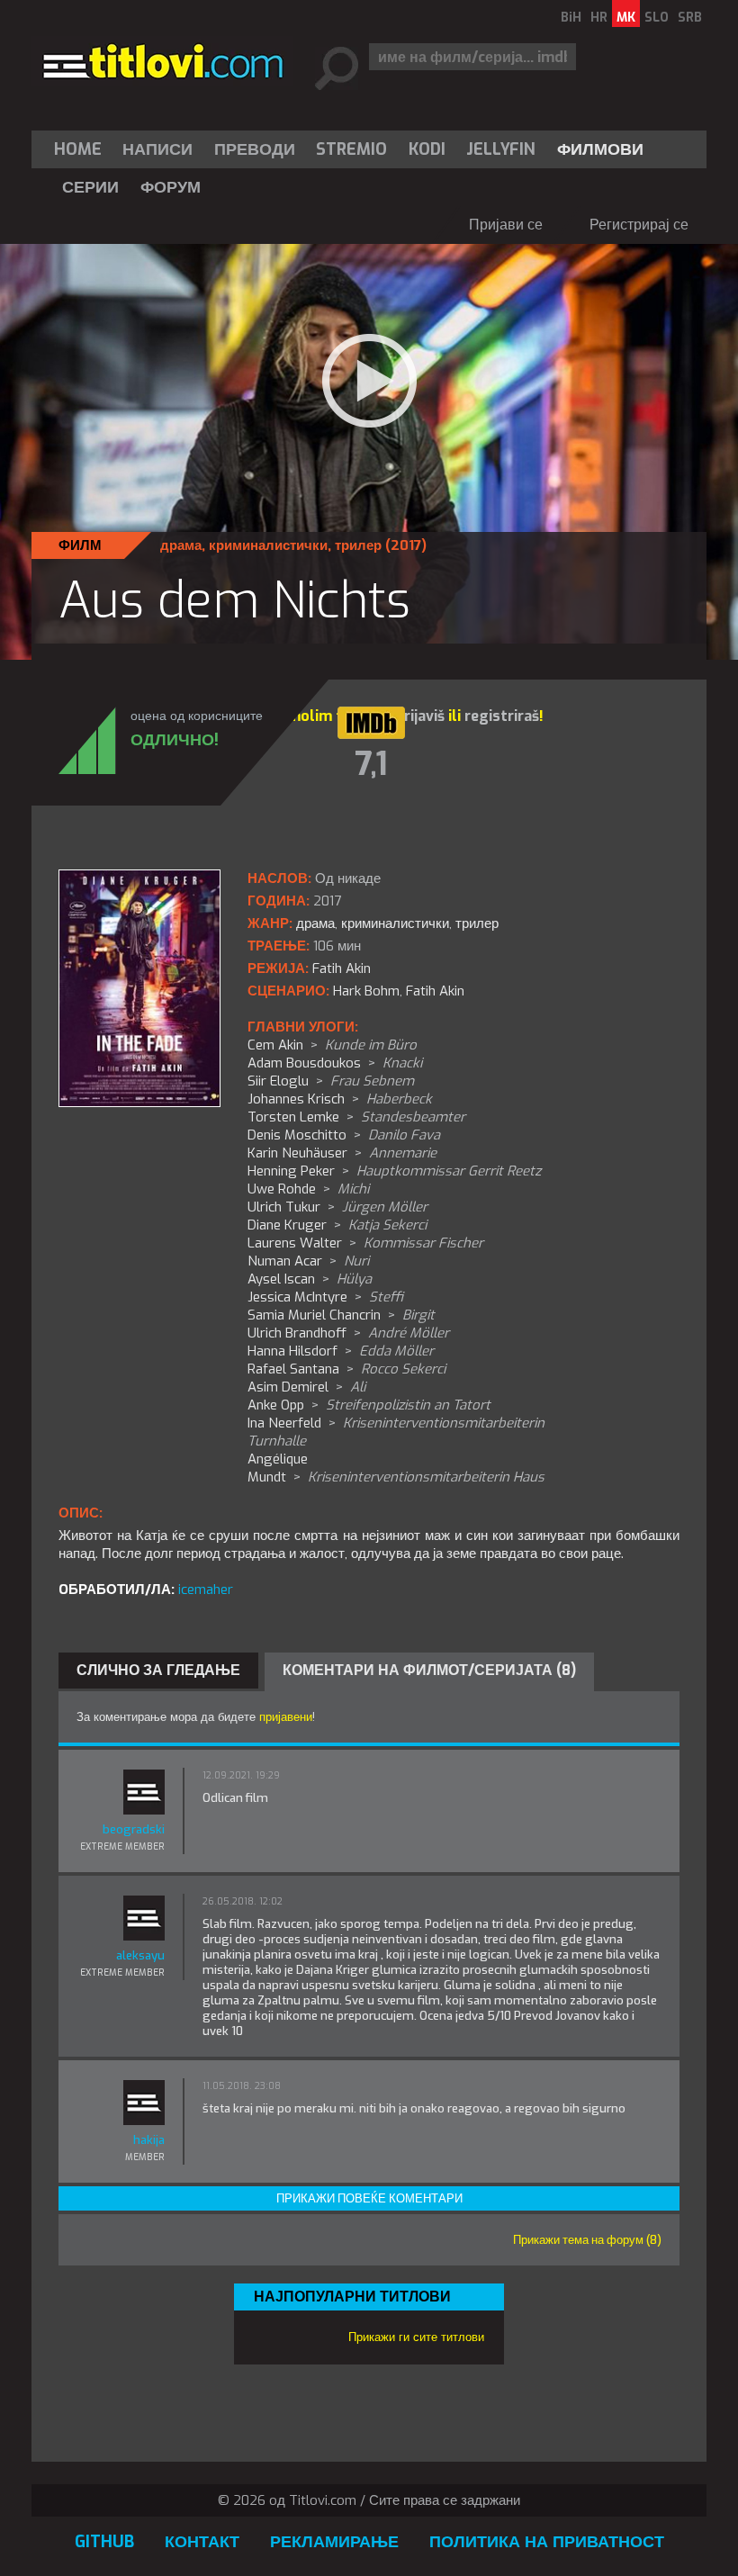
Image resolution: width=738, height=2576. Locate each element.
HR (599, 18)
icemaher (206, 1590)
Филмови (600, 149)
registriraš (502, 716)
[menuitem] (82, 149)
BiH (571, 18)
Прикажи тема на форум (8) (587, 2240)
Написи (157, 149)
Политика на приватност (547, 2542)
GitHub (104, 2542)
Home (78, 149)
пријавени (286, 1717)
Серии (90, 187)
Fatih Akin (435, 991)
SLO (657, 18)
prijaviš (420, 716)
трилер (358, 545)
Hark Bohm (366, 991)
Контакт (202, 2542)
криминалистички (268, 545)
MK (626, 18)
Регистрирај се (639, 225)
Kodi (427, 149)
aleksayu (140, 1955)
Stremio (351, 149)
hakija (149, 2140)
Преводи (255, 149)
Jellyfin (501, 149)
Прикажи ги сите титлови (416, 2337)
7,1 (371, 764)
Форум (171, 187)
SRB (690, 18)
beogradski (134, 1829)
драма (181, 545)
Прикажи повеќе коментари (369, 2198)
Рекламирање (334, 2542)
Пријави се (506, 225)
